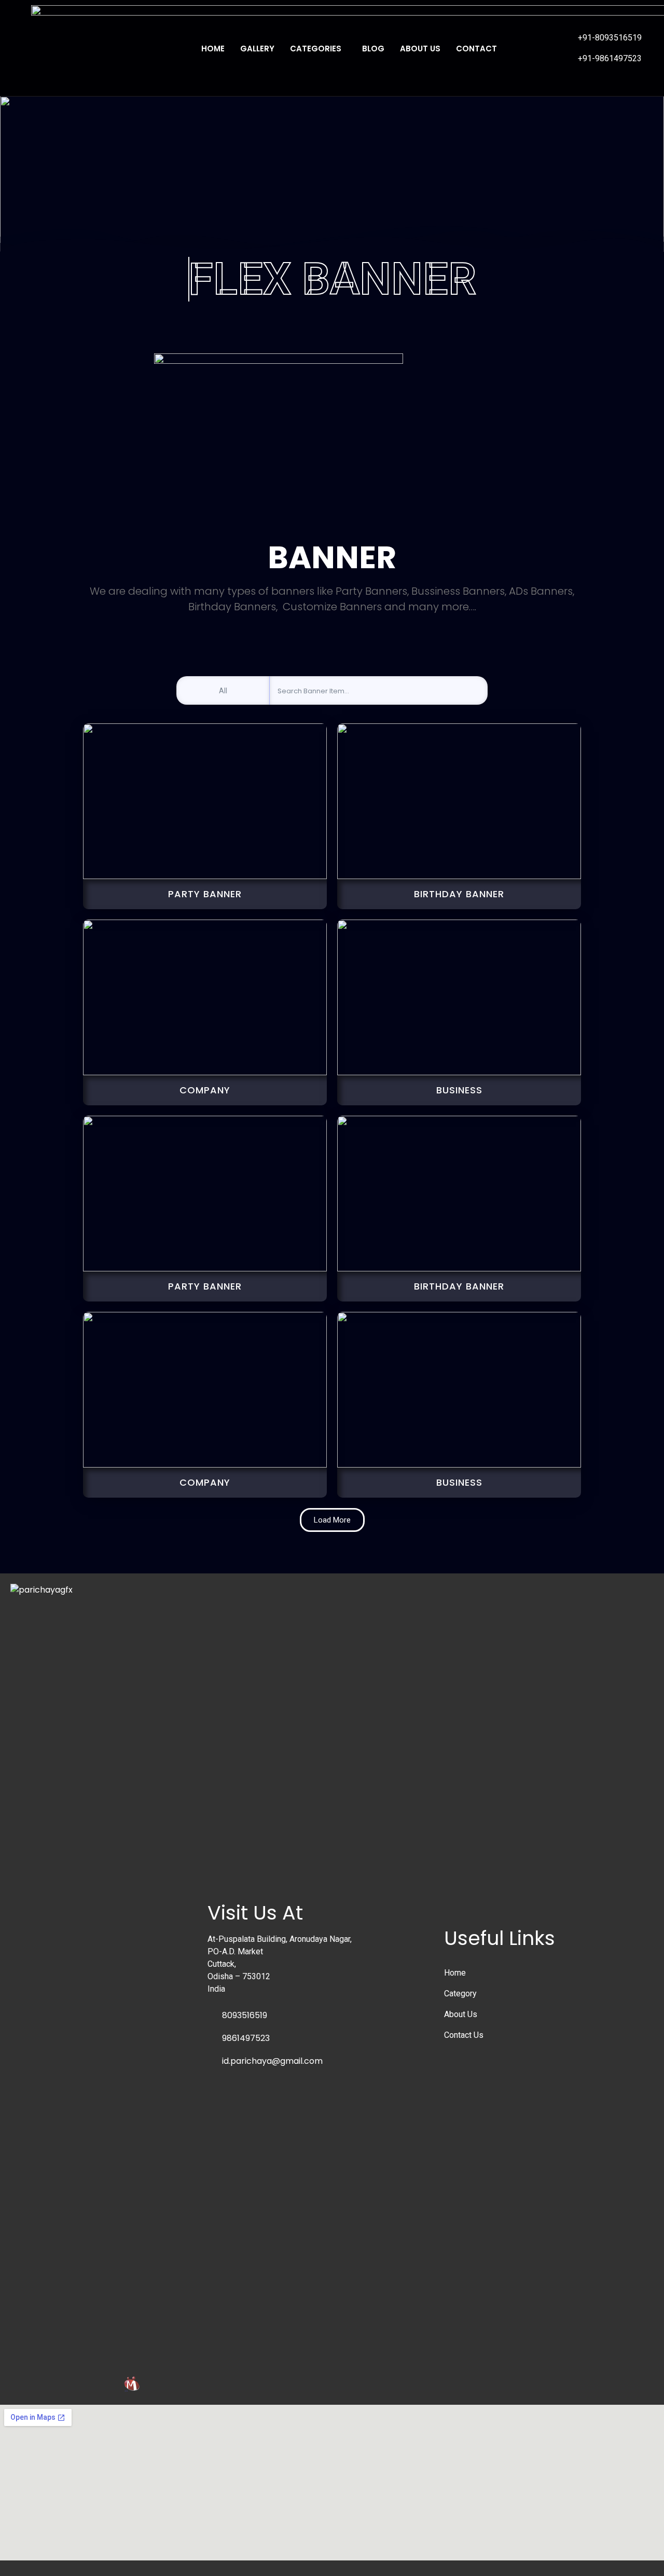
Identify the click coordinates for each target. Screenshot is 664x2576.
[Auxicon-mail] (518, 56)
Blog (373, 49)
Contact (476, 49)
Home (213, 49)
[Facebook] (518, 40)
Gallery (257, 49)
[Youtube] (533, 40)
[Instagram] (549, 40)
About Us (420, 49)
